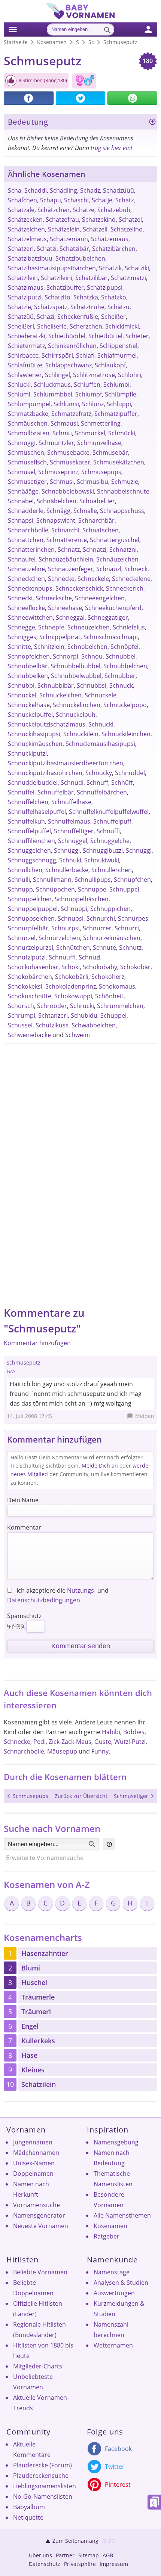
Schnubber (120, 676)
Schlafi (85, 355)
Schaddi (36, 190)
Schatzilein (23, 278)
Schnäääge (23, 491)
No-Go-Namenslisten (43, 2496)
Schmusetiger (27, 482)
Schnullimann (52, 880)
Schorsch (21, 1006)
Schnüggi (67, 850)
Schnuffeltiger (74, 831)
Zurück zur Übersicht (81, 1796)
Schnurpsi (66, 928)
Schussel (20, 1025)
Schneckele (93, 579)
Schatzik (110, 268)
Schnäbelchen (57, 501)
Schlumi (19, 394)
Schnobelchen (87, 647)
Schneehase (65, 608)
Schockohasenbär (33, 967)
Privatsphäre (80, 2564)
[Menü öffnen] (13, 28)
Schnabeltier (97, 501)
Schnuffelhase (71, 802)
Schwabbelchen (94, 1025)
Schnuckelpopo (125, 705)
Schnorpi (66, 656)
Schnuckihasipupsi (34, 734)
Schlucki (19, 385)
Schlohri (130, 375)
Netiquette (28, 2517)
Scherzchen (86, 326)
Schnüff (122, 783)
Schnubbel (121, 656)
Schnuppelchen (30, 899)
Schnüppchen (55, 889)
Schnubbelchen (125, 666)
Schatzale (21, 210)
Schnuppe (92, 889)
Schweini (78, 1035)
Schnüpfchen (132, 880)
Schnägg (58, 511)
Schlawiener (25, 375)
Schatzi (47, 249)
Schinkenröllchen (72, 346)
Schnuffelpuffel (29, 831)
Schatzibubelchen (80, 258)
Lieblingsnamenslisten (45, 2486)
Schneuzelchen (89, 627)
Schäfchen (22, 200)
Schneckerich (125, 588)
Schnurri (127, 928)
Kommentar (24, 1527)
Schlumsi (66, 404)
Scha (15, 190)
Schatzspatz (51, 307)
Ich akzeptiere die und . (58, 1595)
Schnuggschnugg (32, 860)
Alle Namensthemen (122, 2215)
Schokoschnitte (30, 996)
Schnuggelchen (29, 850)
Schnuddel (130, 773)
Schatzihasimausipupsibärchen (52, 268)
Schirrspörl (57, 355)
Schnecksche (54, 598)
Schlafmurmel (117, 355)
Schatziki (137, 268)
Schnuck (121, 685)
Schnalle (85, 511)
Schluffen (87, 385)
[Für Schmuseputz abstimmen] (11, 81)
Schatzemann (69, 239)
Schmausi (64, 423)
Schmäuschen (28, 423)
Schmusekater (70, 462)
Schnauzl (109, 569)
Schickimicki (122, 326)
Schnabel (21, 501)
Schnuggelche (110, 841)
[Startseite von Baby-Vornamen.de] (80, 18)
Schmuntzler (56, 443)
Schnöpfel (124, 647)
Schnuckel (22, 695)
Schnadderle (26, 511)
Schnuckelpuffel (30, 715)
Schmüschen (26, 452)
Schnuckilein (81, 734)
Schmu (62, 433)
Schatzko (114, 297)
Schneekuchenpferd (113, 608)
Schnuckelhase (29, 705)
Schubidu (84, 1015)
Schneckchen (26, 579)
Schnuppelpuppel (33, 909)
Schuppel (113, 1015)
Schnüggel (73, 841)
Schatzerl (21, 249)
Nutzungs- (81, 1590)
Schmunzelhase (99, 443)
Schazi (45, 317)
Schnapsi (21, 520)
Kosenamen (110, 2226)
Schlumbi (116, 385)
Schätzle (19, 307)
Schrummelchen (120, 1006)
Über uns (40, 2555)
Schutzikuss (52, 1025)
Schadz (90, 190)
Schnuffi (108, 831)
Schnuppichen (110, 909)
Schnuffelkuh (26, 821)
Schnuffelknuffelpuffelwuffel (109, 812)
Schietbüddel (67, 336)
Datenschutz (45, 2564)
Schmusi (62, 482)
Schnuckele (101, 695)
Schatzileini (57, 278)
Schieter (137, 336)
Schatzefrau (62, 220)
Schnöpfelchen (29, 656)
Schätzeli (95, 229)
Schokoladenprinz (71, 986)
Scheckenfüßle (78, 317)
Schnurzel (22, 938)
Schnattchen (26, 540)
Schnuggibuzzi (103, 850)
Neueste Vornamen (41, 2226)
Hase (29, 2055)
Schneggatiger (108, 617)
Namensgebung (116, 2142)
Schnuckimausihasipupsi (100, 744)
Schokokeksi (25, 986)
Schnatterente (67, 540)
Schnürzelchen (59, 938)
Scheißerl (21, 326)
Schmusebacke (68, 452)
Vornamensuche (37, 2205)
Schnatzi (95, 550)
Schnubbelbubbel (75, 666)
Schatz (124, 200)
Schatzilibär (92, 278)
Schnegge (22, 627)
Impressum (114, 2564)
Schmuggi (22, 443)
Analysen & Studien (121, 2283)
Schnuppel (124, 889)
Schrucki (82, 1006)
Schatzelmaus (27, 239)
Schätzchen (54, 210)
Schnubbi (21, 685)
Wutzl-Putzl (130, 1742)
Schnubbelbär (28, 666)
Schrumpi (22, 1015)
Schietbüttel (105, 336)
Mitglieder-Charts (38, 2366)
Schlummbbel (53, 394)
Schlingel (57, 375)
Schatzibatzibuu (30, 258)
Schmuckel (90, 433)
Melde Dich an (100, 1466)
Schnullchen (25, 870)
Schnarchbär (96, 520)
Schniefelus (129, 627)
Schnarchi (65, 530)
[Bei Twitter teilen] (81, 98)
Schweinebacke (29, 1035)
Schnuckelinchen (77, 705)
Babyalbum (29, 2507)
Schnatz (69, 550)
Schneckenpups (30, 588)
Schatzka (86, 297)
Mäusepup (62, 1751)
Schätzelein (64, 229)
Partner (65, 2555)
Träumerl (36, 2012)
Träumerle (38, 1997)
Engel (30, 2026)
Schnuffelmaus (69, 821)
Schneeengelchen (100, 598)
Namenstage (112, 2272)
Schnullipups (93, 880)
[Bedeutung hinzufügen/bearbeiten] (152, 123)
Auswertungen (114, 2293)
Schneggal (70, 617)
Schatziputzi (25, 297)
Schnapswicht (56, 520)
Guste (103, 1742)
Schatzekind (99, 220)
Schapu (51, 200)
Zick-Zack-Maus (70, 1742)
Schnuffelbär (56, 792)
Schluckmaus (52, 385)
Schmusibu (92, 482)
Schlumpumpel (29, 404)
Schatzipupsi (105, 287)
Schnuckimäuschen (35, 744)
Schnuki (70, 860)
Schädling (63, 190)
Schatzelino (127, 229)
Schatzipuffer (65, 287)
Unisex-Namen (34, 2163)
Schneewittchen (30, 617)
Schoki (71, 967)
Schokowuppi (73, 996)
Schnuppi (74, 909)
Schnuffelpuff (112, 821)
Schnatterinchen (31, 550)
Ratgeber (107, 2236)
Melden (145, 1416)
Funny (100, 1751)
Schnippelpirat (60, 637)
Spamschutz (24, 1616)
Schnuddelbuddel (33, 783)
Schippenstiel (119, 346)
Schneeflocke (26, 608)
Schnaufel (22, 559)
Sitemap (89, 2555)
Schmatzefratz (71, 414)
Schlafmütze (25, 365)
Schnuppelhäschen (82, 899)
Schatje (102, 200)
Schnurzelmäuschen (112, 938)
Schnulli (19, 880)
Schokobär (135, 967)
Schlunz (93, 404)
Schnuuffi (62, 957)
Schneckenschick (79, 588)
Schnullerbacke (67, 870)
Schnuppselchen (31, 918)
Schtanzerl (53, 1015)
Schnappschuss (122, 511)
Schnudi (72, 783)
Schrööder (52, 1006)
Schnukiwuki (102, 860)
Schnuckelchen (60, 695)
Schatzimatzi (128, 278)
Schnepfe (51, 627)
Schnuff (97, 783)
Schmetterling (101, 423)
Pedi (40, 1742)
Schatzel (130, 220)
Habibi (111, 1732)
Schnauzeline (26, 569)
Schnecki (20, 598)
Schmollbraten (29, 433)
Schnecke (61, 579)
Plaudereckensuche (41, 2476)
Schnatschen (101, 530)
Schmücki (122, 433)
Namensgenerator (39, 2215)
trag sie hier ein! (111, 148)
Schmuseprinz (58, 472)
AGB (108, 2555)
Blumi (31, 1968)
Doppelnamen (33, 2174)
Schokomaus (117, 986)
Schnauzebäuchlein (66, 559)
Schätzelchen (26, 229)
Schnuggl (139, 850)
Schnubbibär (56, 685)
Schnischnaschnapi (111, 637)
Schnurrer (97, 928)
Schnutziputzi (27, 957)
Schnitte (19, 647)
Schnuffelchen (28, 802)
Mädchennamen (36, 2153)
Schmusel (22, 472)
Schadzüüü (119, 190)
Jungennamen (33, 2142)
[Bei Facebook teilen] (29, 98)
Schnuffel (21, 792)
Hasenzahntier (45, 1953)
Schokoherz (108, 977)
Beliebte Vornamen (40, 2272)
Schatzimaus (26, 287)
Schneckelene (131, 579)
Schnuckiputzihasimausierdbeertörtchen (66, 763)
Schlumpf (89, 394)
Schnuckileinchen (126, 734)
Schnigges (22, 637)
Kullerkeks (38, 2041)
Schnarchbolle (28, 530)
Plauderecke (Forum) (42, 2465)
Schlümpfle (121, 394)
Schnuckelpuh (76, 715)
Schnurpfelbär (28, 928)
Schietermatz (26, 346)
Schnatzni (123, 550)
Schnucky (99, 773)
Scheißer (113, 317)
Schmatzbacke (28, 414)
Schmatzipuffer (116, 414)
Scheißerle (52, 326)
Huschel (34, 1982)
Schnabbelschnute (123, 491)
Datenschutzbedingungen (44, 1600)
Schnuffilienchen (31, 841)
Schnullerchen (112, 870)
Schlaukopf (110, 365)
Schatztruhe (87, 307)
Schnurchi (101, 918)
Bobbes (134, 1732)
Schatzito (57, 297)
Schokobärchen (30, 977)
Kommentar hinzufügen (37, 1343)
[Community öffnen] (153, 28)
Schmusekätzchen (119, 462)
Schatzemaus (110, 239)
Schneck (136, 569)
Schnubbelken (28, 676)
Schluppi (119, 404)
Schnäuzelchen (117, 559)
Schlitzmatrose (94, 375)
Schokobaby (100, 967)
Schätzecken (25, 220)
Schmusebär (110, 452)
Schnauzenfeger (71, 569)
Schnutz (130, 948)
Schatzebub (114, 210)
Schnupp (20, 889)
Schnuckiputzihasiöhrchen (45, 773)
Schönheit (109, 996)
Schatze (83, 210)
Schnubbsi (92, 685)
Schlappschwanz (69, 365)
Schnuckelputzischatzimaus (47, 724)
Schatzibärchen (114, 249)
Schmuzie (125, 482)
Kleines (33, 2070)
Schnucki (101, 724)
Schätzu (119, 307)
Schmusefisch (27, 462)
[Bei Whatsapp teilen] (132, 98)
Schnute (104, 948)
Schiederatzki (27, 336)
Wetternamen (113, 2345)
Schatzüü (21, 317)
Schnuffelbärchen (102, 792)
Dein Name (23, 1500)
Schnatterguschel (115, 540)
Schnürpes (133, 918)
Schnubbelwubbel (76, 676)
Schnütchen (73, 948)
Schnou (92, 656)
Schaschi (76, 200)
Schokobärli (72, 977)
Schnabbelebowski (68, 491)
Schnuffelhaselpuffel (37, 812)
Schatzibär (74, 249)
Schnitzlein (49, 647)
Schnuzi (89, 957)
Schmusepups (101, 472)
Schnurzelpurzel (31, 948)
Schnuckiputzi (27, 753)
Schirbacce (23, 355)
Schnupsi (71, 918)
